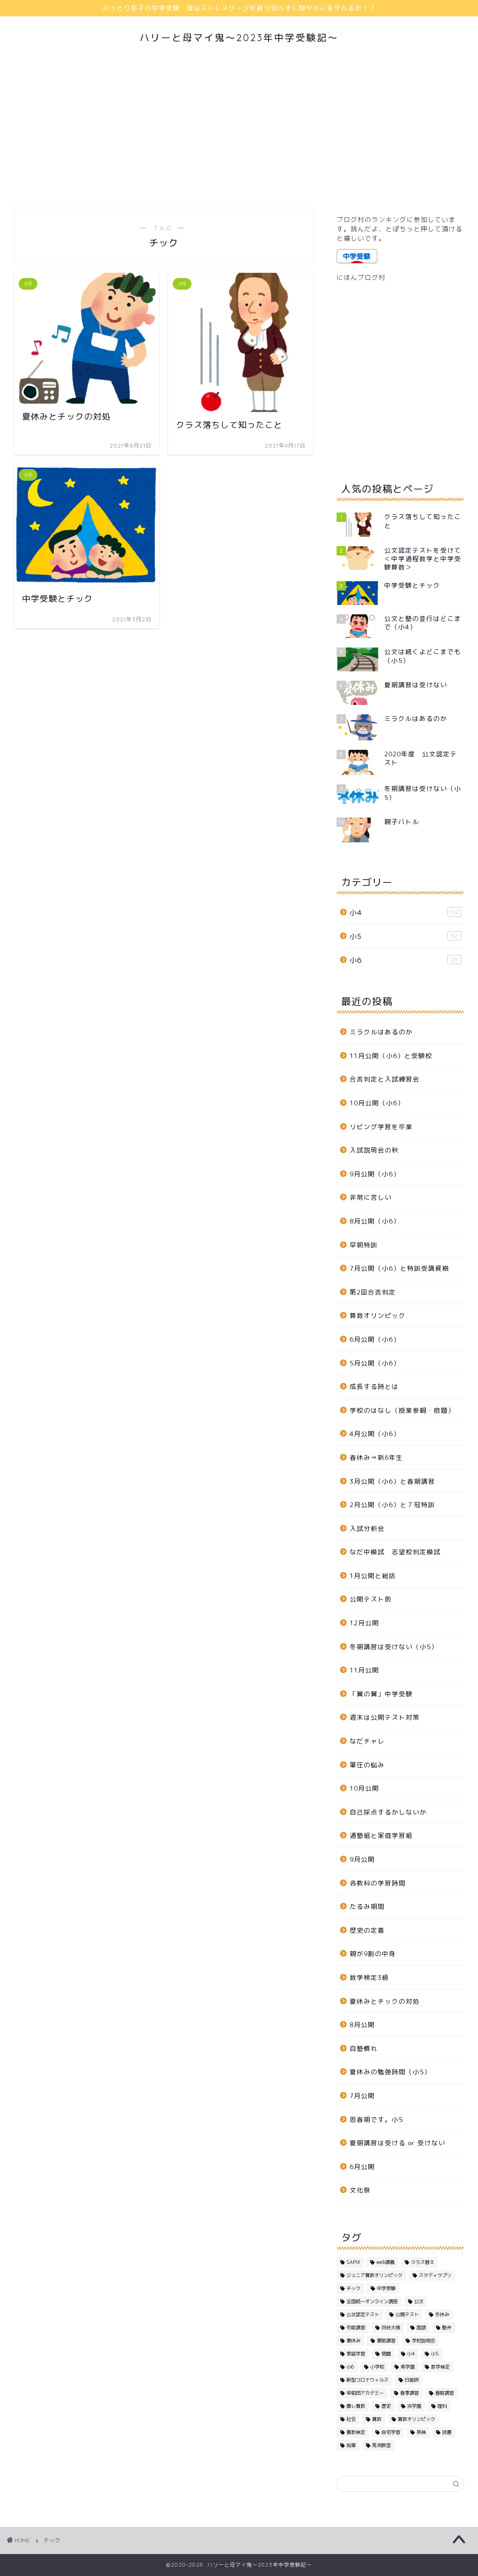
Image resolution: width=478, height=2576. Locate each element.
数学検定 (440, 2367)
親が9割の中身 (373, 1953)
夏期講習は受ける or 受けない (397, 2143)
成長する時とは (374, 1386)
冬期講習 (356, 2327)
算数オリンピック (378, 1315)
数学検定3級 (369, 1977)
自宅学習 (391, 2432)
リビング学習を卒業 (381, 1127)
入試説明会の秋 (374, 1150)
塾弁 (447, 2327)
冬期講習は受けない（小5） (394, 1647)
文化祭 (360, 2190)
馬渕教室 (381, 2445)
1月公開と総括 (373, 1576)
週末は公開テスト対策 (385, 1717)
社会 (351, 2419)
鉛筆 (351, 2445)
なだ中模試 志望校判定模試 (395, 1552)
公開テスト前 (371, 1599)
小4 (404, 913)
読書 (447, 2432)
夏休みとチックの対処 (385, 2001)
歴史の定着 (367, 1930)
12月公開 (364, 1623)
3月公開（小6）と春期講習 (392, 1481)
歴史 (386, 2406)
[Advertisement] (239, 129)
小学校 (377, 2367)
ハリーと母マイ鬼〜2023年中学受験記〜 (239, 38)
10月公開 (364, 1788)
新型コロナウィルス (367, 2380)
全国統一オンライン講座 (372, 2301)
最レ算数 (356, 2406)
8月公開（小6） (375, 1221)
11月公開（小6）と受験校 (391, 1056)
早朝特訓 (364, 1245)
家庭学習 (356, 2354)
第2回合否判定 (373, 1292)
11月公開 (364, 1670)
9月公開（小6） (375, 1174)
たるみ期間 (367, 1906)
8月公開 (362, 2025)
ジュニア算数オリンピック (374, 2275)
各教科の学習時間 (378, 1883)
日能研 (412, 2380)
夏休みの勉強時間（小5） (390, 2072)
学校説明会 (423, 2341)
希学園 (408, 2367)
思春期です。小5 (376, 2119)
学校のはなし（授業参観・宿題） (402, 1410)
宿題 (386, 2354)
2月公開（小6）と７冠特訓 (392, 1505)
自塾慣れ (364, 2048)
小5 (404, 936)
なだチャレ (367, 1741)
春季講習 (409, 2393)
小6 (404, 960)
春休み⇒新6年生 (376, 1457)
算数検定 (356, 2432)
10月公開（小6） (377, 1103)
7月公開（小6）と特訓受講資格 (399, 1268)
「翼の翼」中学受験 (381, 1694)
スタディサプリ (435, 2275)
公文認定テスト (363, 2314)
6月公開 (362, 2167)
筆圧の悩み (367, 1765)
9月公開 (362, 1859)
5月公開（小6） (375, 1363)
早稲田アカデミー (365, 2393)
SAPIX (353, 2262)
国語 (421, 2327)
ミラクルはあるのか (381, 1032)
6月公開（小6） (375, 1339)
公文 (419, 2301)
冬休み (442, 2314)
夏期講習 (386, 2341)
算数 (377, 2419)
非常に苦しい (371, 1197)
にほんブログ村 (361, 277)
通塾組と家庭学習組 (381, 1835)
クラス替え (422, 2262)
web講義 (385, 2262)
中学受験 (386, 2288)
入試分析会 (367, 1528)
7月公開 (362, 2096)
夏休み (353, 2341)
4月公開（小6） (375, 1434)
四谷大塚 (391, 2327)
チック (353, 2288)
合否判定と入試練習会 (385, 1079)
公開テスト (407, 2314)
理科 (442, 2406)
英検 (421, 2432)
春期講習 (444, 2393)
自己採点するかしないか (388, 1812)
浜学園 (414, 2406)
